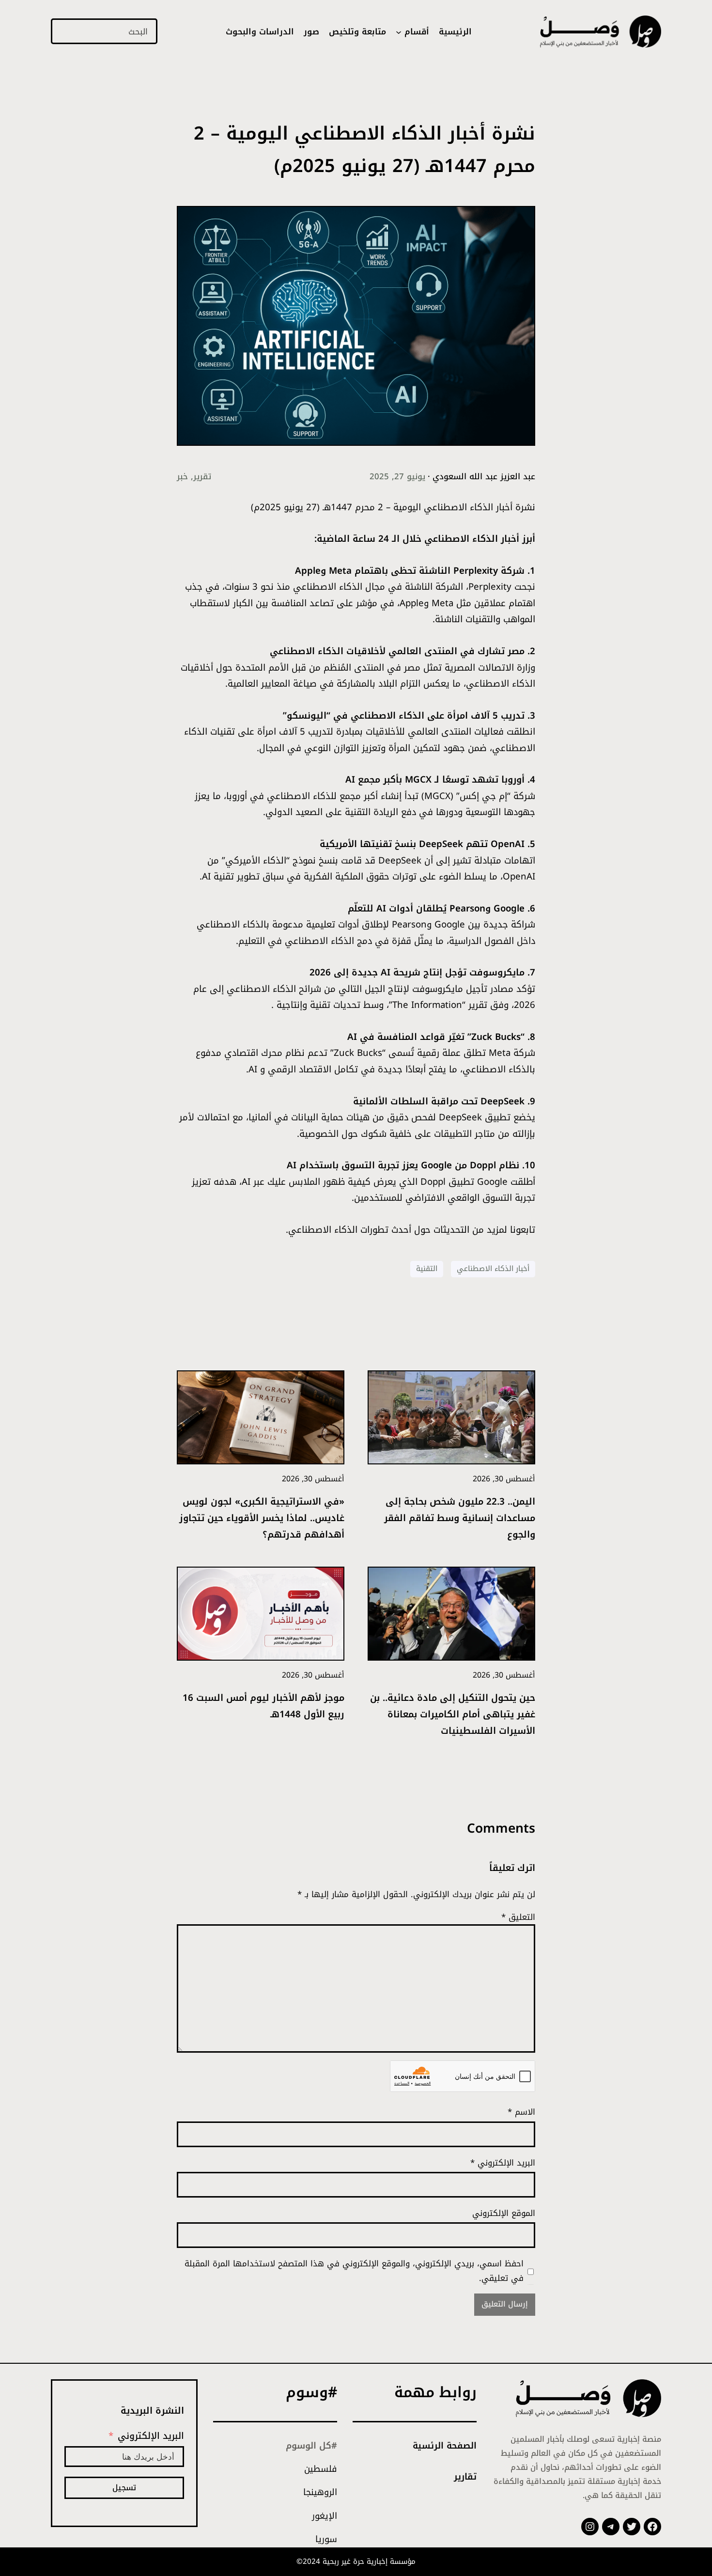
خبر (182, 476)
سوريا (326, 2539)
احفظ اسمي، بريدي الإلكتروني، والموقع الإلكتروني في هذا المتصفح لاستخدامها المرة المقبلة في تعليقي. (354, 2271)
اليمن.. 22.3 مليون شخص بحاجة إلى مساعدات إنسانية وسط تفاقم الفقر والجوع (460, 1519)
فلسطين (321, 2469)
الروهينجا (320, 2492)
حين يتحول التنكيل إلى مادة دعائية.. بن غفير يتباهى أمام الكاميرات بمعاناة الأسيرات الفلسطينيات (453, 1715)
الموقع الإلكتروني (504, 2213)
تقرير (202, 476)
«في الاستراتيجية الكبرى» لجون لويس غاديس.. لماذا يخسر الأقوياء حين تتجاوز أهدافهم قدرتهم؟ (262, 1519)
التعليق (518, 1917)
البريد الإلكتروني (503, 2163)
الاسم (521, 2112)
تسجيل (124, 2488)
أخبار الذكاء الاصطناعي (493, 1269)
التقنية (427, 1269)
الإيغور (325, 2516)
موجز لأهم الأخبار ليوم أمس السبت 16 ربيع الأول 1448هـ (263, 1707)
